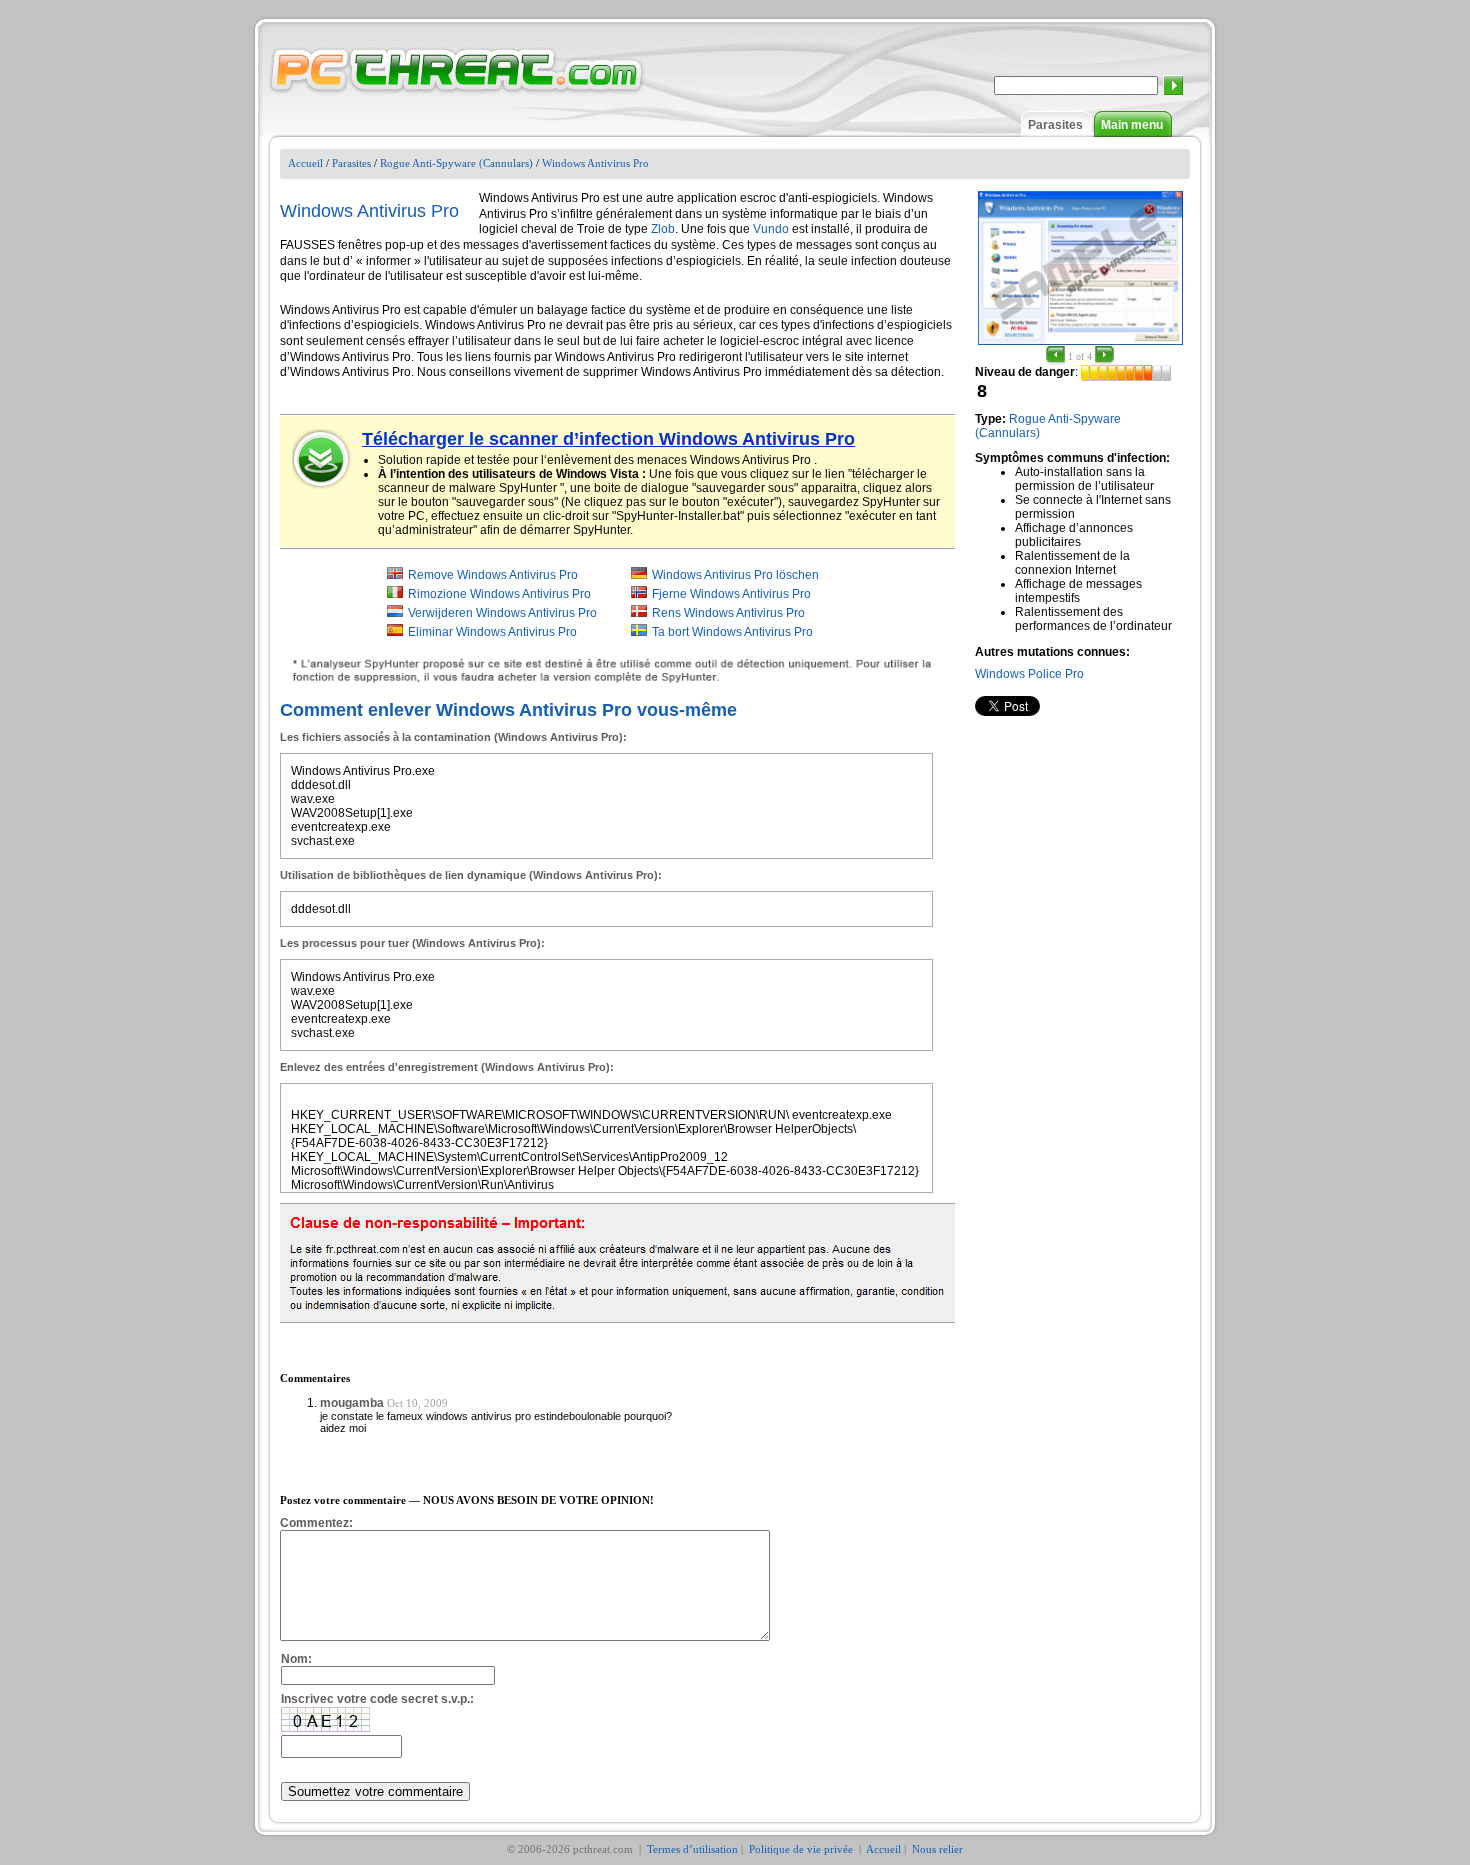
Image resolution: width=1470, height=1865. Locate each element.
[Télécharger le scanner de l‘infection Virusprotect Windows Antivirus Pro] (322, 459)
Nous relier (937, 1849)
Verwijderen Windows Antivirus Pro (502, 613)
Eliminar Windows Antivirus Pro (492, 632)
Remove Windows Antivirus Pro (493, 575)
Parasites (1055, 125)
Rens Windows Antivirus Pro (728, 613)
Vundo (771, 229)
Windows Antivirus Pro (595, 163)
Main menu (1132, 125)
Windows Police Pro (1029, 674)
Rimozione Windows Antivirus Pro (499, 594)
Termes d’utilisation (692, 1849)
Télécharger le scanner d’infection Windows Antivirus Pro (608, 439)
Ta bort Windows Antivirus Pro (732, 632)
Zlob (663, 229)
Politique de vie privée (802, 1849)
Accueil (305, 163)
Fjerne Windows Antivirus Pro (731, 594)
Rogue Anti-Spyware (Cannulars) (456, 163)
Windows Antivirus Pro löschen (735, 575)
